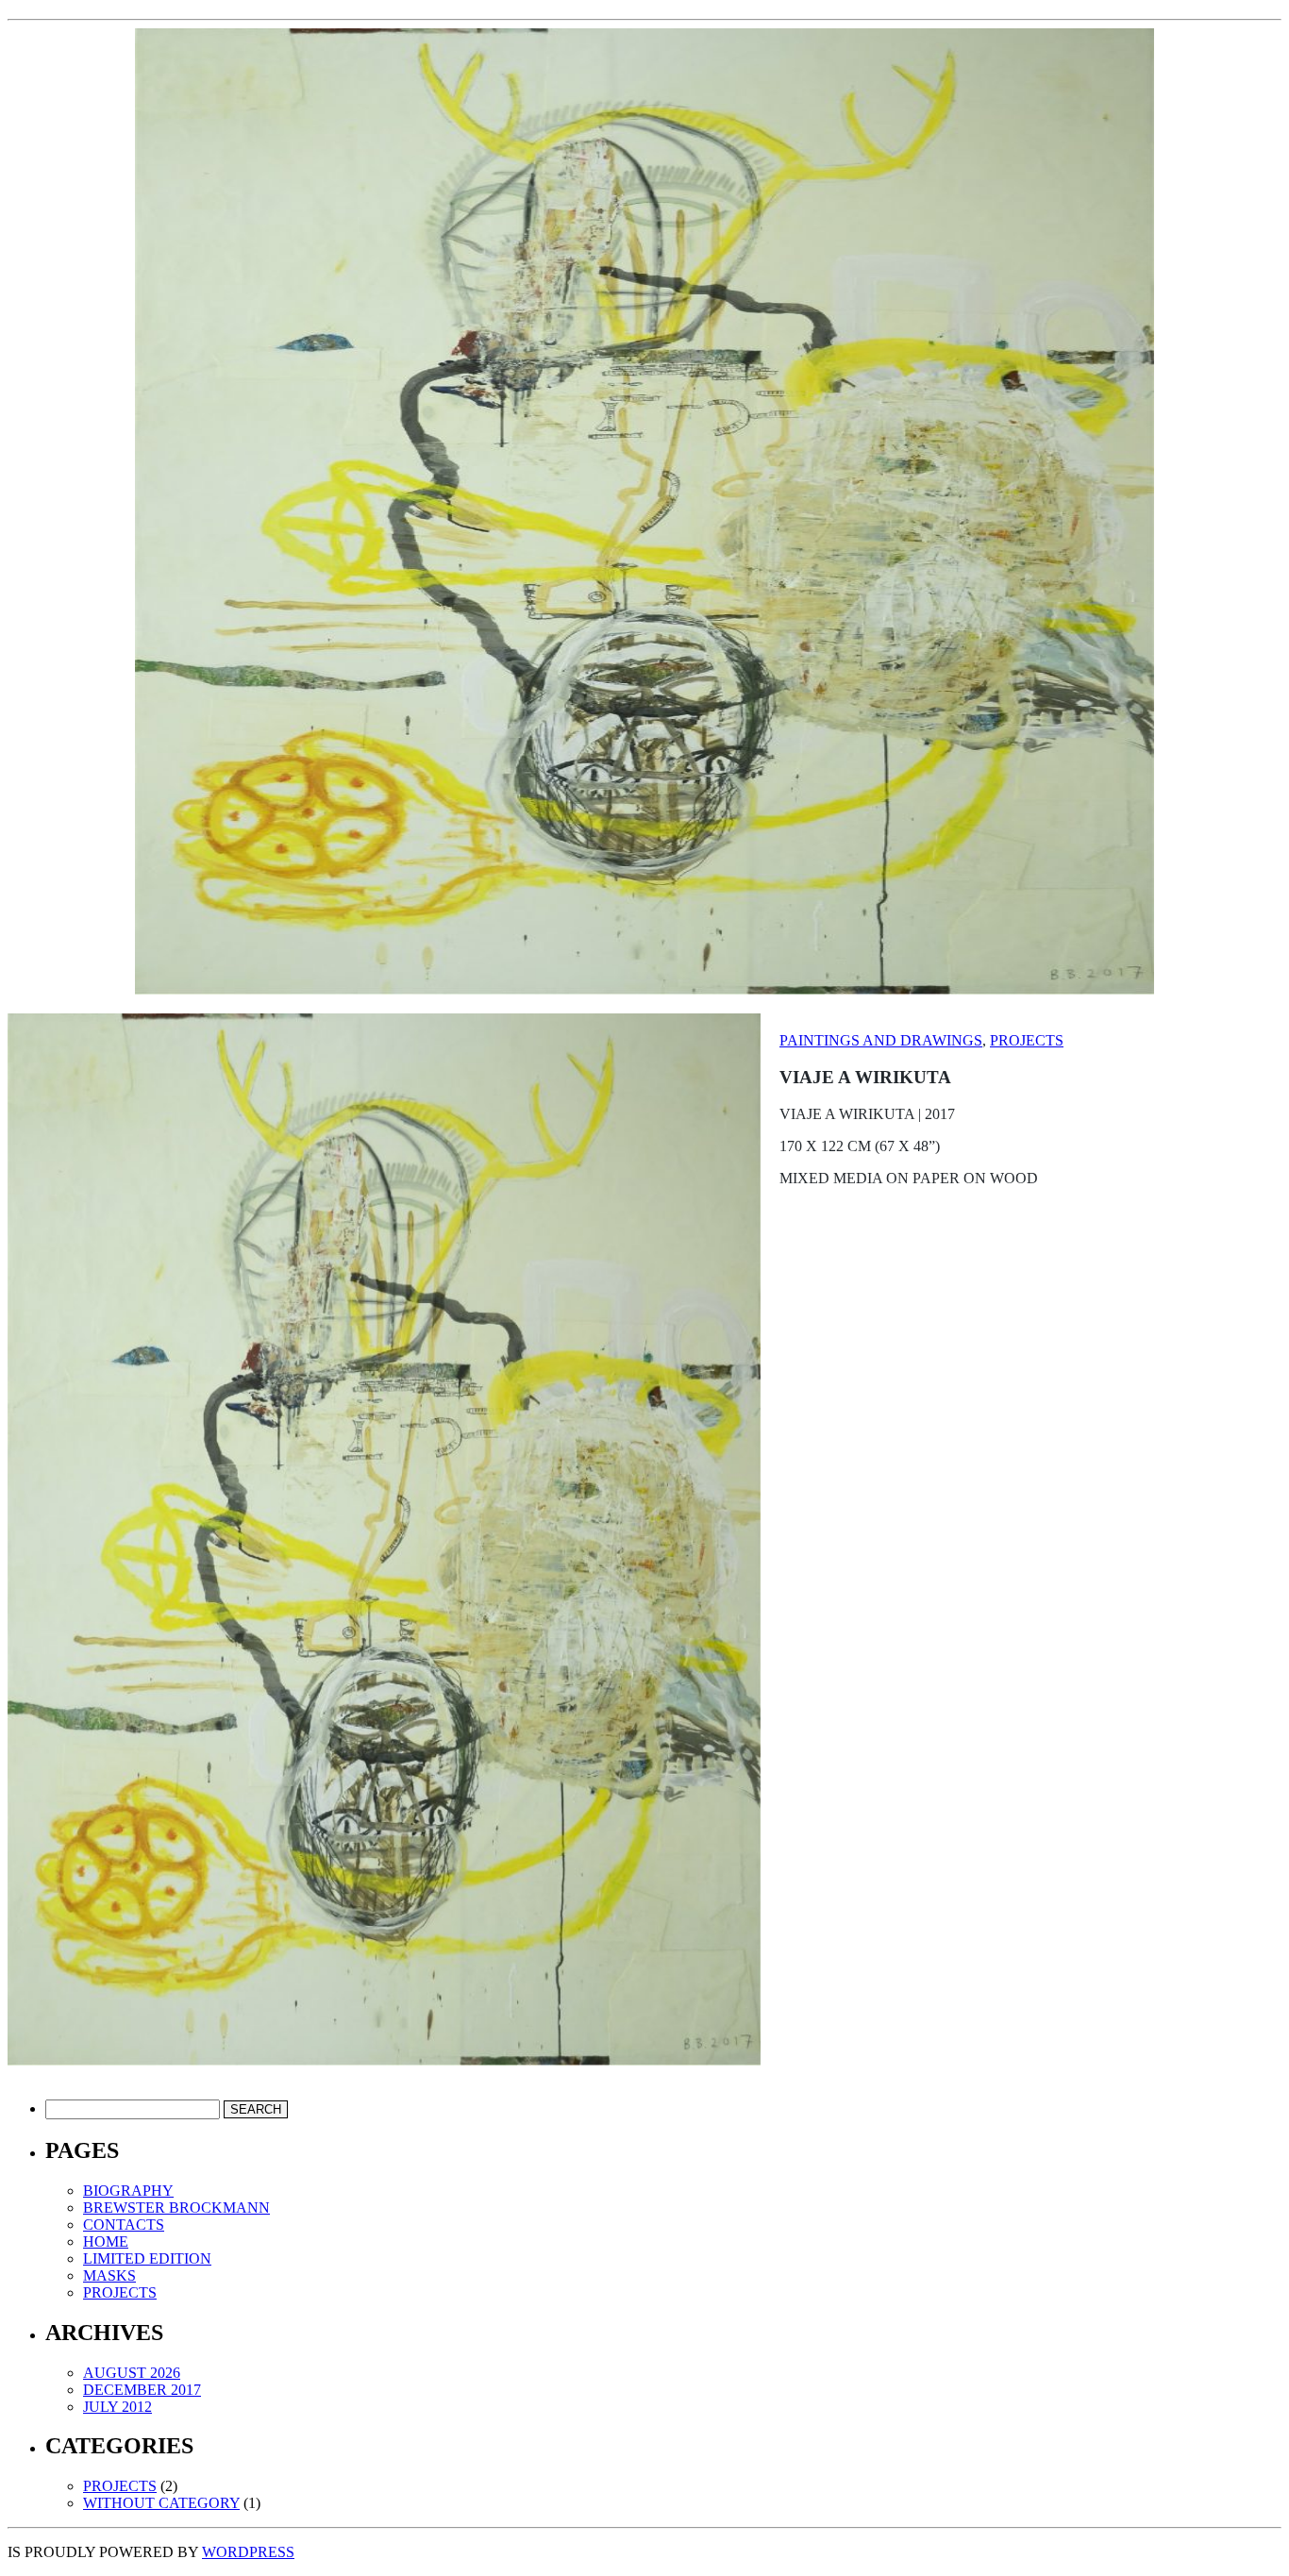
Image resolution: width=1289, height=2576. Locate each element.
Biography (128, 2191)
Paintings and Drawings (881, 1040)
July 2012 (117, 2407)
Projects (1027, 1040)
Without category (161, 2503)
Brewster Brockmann (176, 2208)
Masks (109, 2275)
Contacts (124, 2225)
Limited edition (147, 2258)
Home (106, 2241)
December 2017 (142, 2390)
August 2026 (132, 2373)
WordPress (248, 2552)
